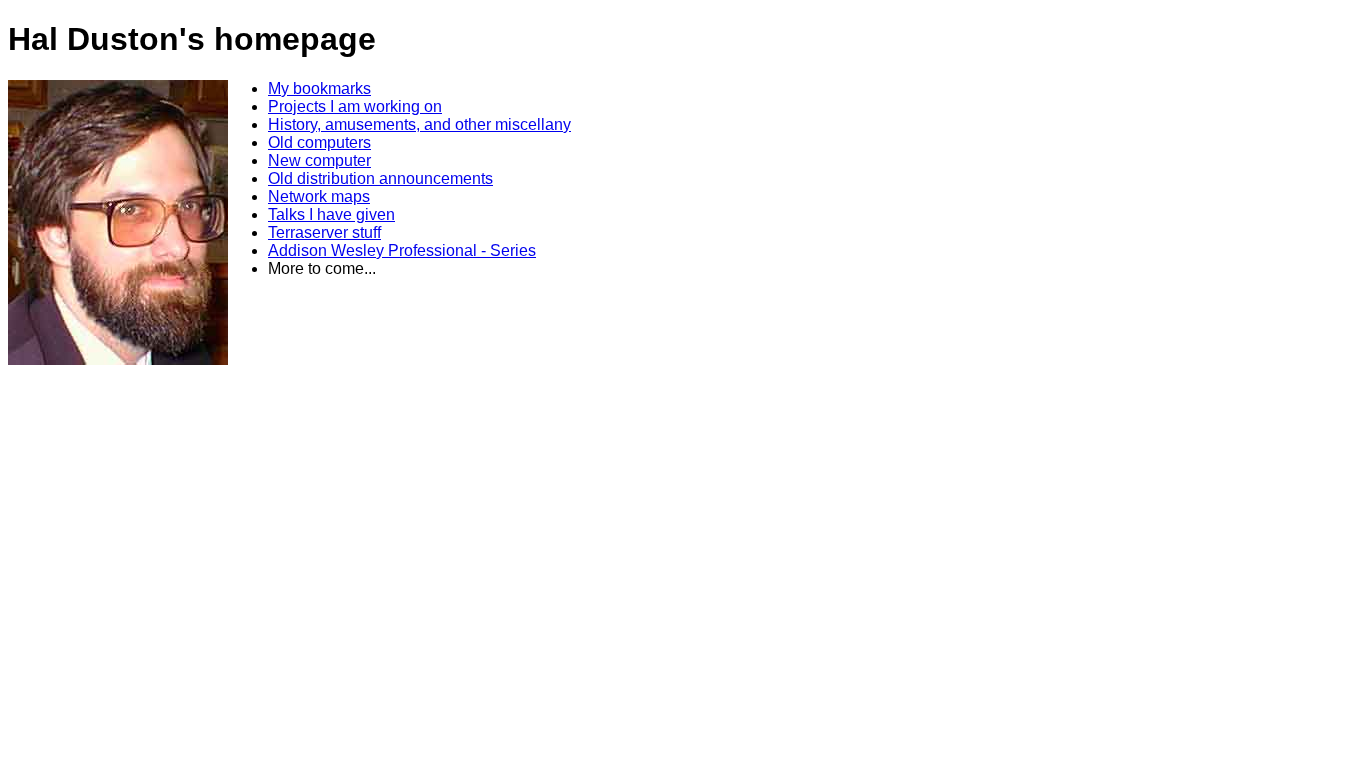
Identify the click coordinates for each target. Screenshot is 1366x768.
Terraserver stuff (324, 232)
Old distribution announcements (380, 178)
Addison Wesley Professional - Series (402, 250)
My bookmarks (319, 88)
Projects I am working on (355, 106)
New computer (319, 160)
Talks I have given (331, 214)
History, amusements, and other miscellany (419, 124)
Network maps (319, 196)
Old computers (319, 142)
